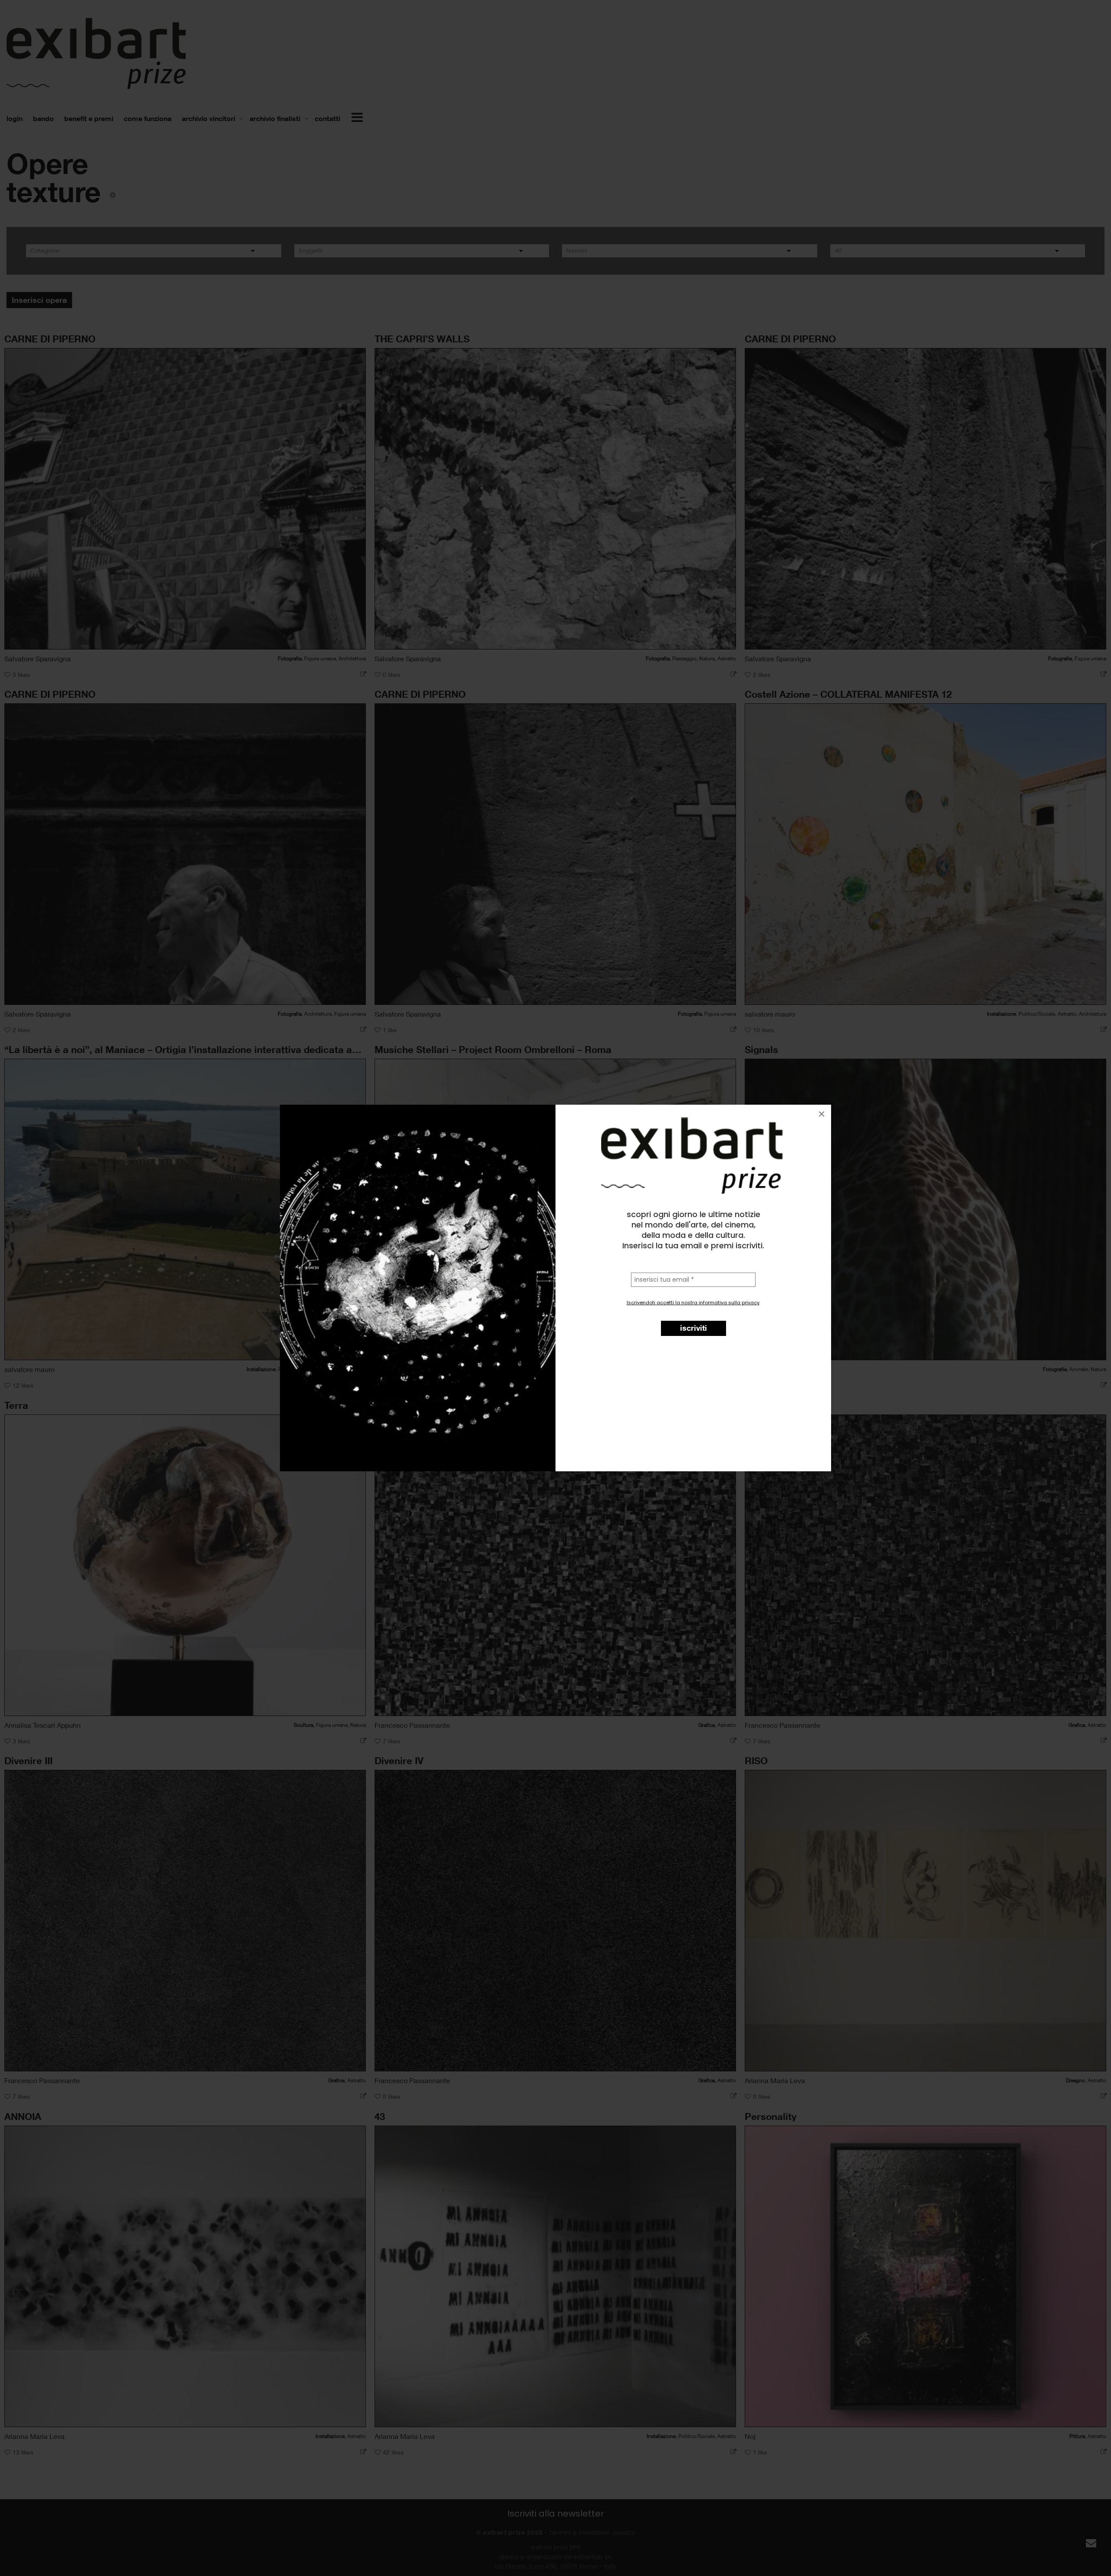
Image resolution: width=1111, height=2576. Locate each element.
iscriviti (694, 1328)
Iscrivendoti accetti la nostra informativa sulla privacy (693, 1303)
